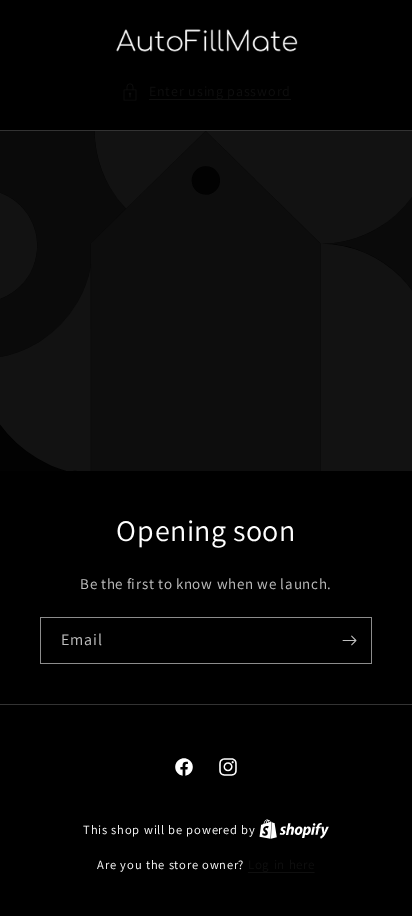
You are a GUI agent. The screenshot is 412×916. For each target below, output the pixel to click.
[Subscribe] (349, 640)
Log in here (281, 864)
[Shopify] (294, 829)
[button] (206, 91)
